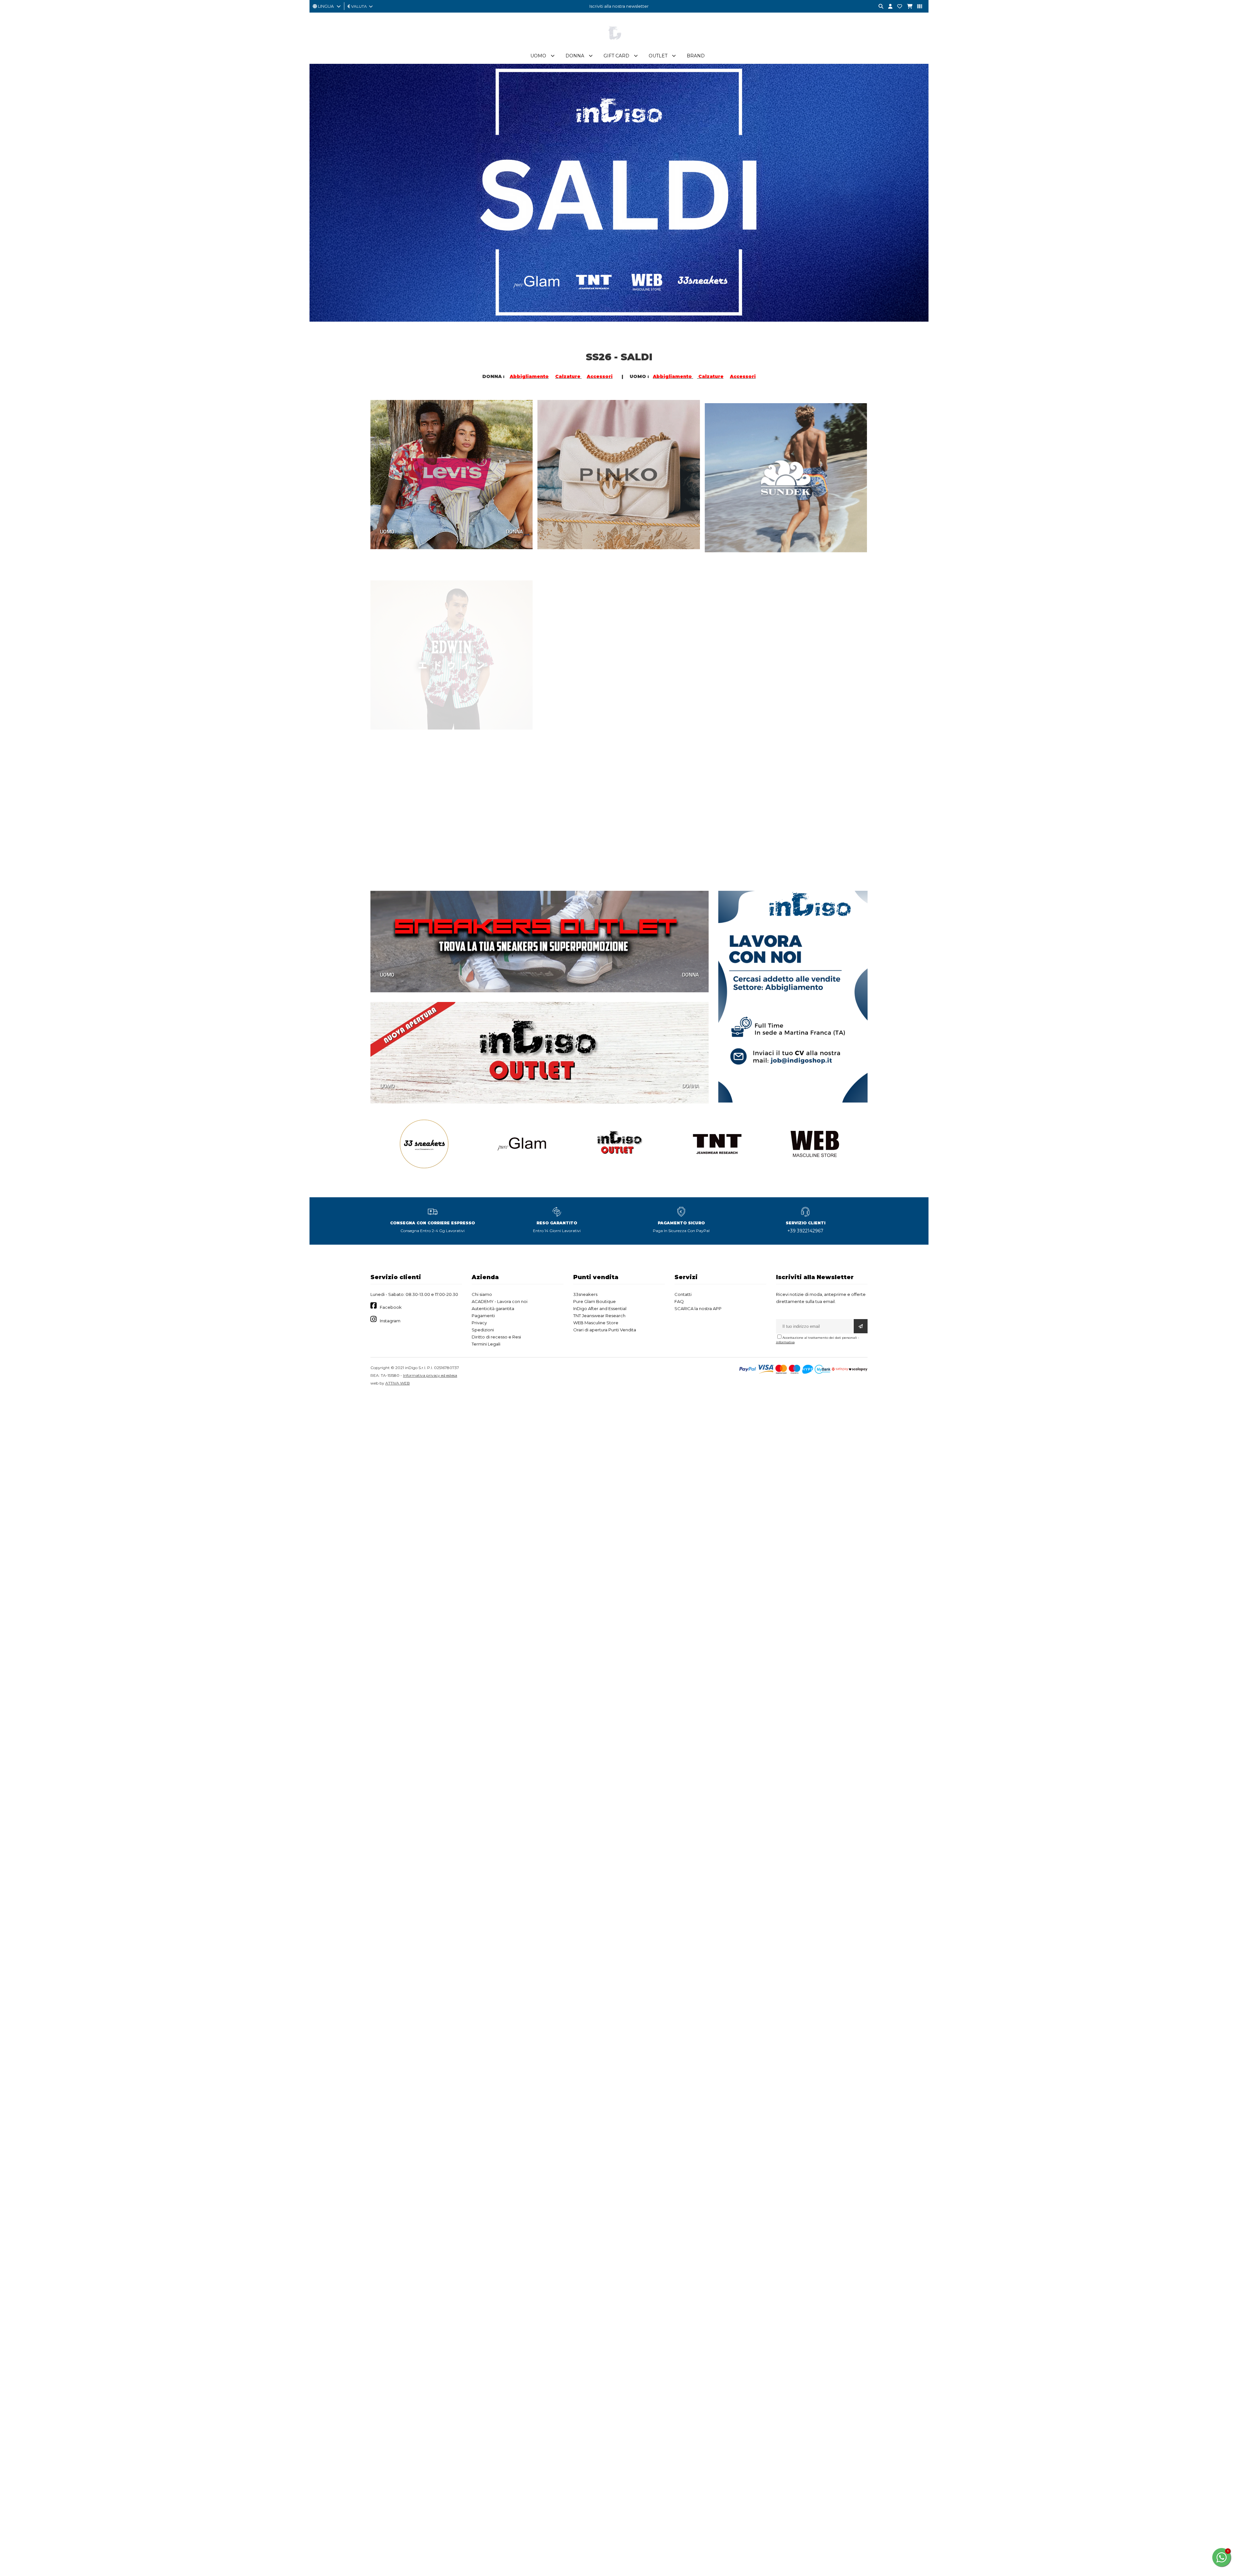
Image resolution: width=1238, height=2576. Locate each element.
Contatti (683, 1294)
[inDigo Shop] (619, 45)
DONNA (514, 531)
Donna (575, 56)
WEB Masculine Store (596, 1323)
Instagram (390, 1321)
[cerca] (879, 7)
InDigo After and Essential (600, 1308)
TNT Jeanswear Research (599, 1316)
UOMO (387, 531)
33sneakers (585, 1294)
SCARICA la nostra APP (698, 1308)
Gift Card (616, 56)
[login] (888, 7)
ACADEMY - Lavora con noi (500, 1301)
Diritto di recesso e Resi (496, 1337)
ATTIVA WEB (398, 1383)
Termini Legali (486, 1344)
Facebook (391, 1307)
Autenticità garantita (493, 1308)
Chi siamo (482, 1294)
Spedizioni (483, 1330)
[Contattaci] (897, 7)
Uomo (538, 56)
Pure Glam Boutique (594, 1301)
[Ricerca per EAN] (917, 7)
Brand (696, 56)
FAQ (679, 1301)
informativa (785, 1342)
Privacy (479, 1323)
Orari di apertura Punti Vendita (605, 1330)
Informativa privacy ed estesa (430, 1375)
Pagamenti (483, 1316)
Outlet (658, 56)
